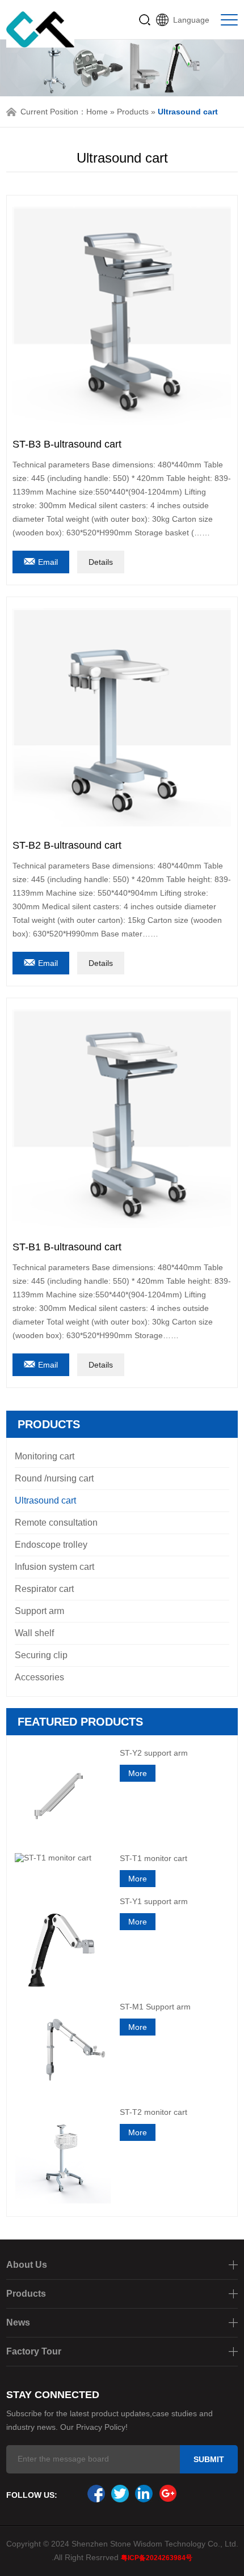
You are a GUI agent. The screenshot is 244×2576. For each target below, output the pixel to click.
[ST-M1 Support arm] (63, 2050)
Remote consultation (56, 1523)
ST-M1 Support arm (155, 2007)
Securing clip (41, 1655)
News (18, 2322)
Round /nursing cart (54, 1478)
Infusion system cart (54, 1567)
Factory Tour (34, 2351)
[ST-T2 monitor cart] (63, 2155)
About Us (27, 2265)
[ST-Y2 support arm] (63, 1796)
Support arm (39, 1611)
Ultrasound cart (45, 1500)
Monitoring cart (45, 1456)
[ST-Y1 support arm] (63, 1944)
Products (133, 112)
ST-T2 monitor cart (153, 2112)
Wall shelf (34, 1633)
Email (48, 562)
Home (97, 112)
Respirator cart (44, 1589)
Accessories (39, 1677)
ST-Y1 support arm (154, 1901)
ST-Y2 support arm (154, 1753)
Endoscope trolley (51, 1545)
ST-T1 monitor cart (153, 1858)
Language (191, 20)
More (138, 1773)
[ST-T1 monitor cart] (63, 1858)
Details (101, 562)
